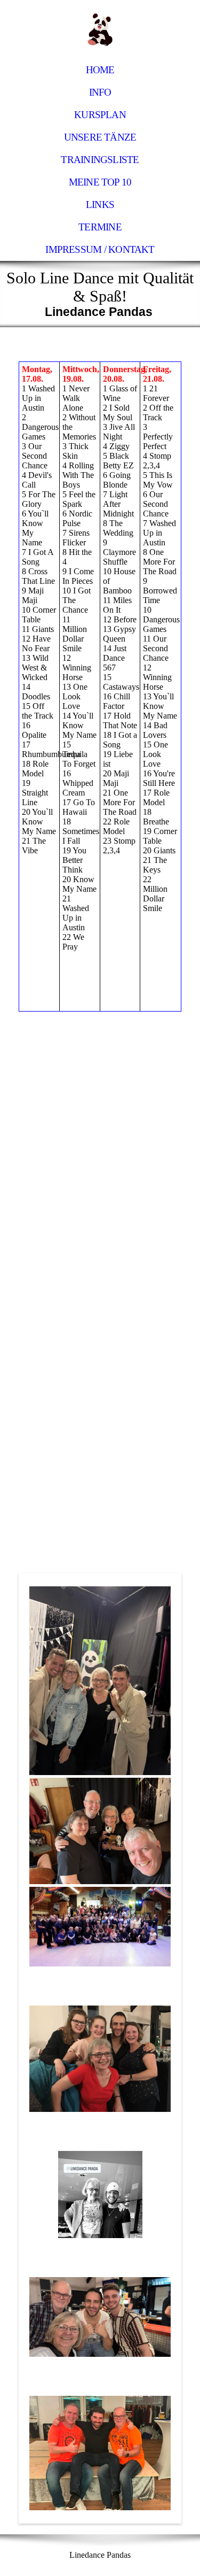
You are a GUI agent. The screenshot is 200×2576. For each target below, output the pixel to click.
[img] (100, 29)
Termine (100, 227)
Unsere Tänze (100, 137)
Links (100, 205)
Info (100, 92)
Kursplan (100, 115)
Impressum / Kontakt (100, 249)
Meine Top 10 (100, 182)
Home (100, 70)
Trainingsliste (100, 160)
